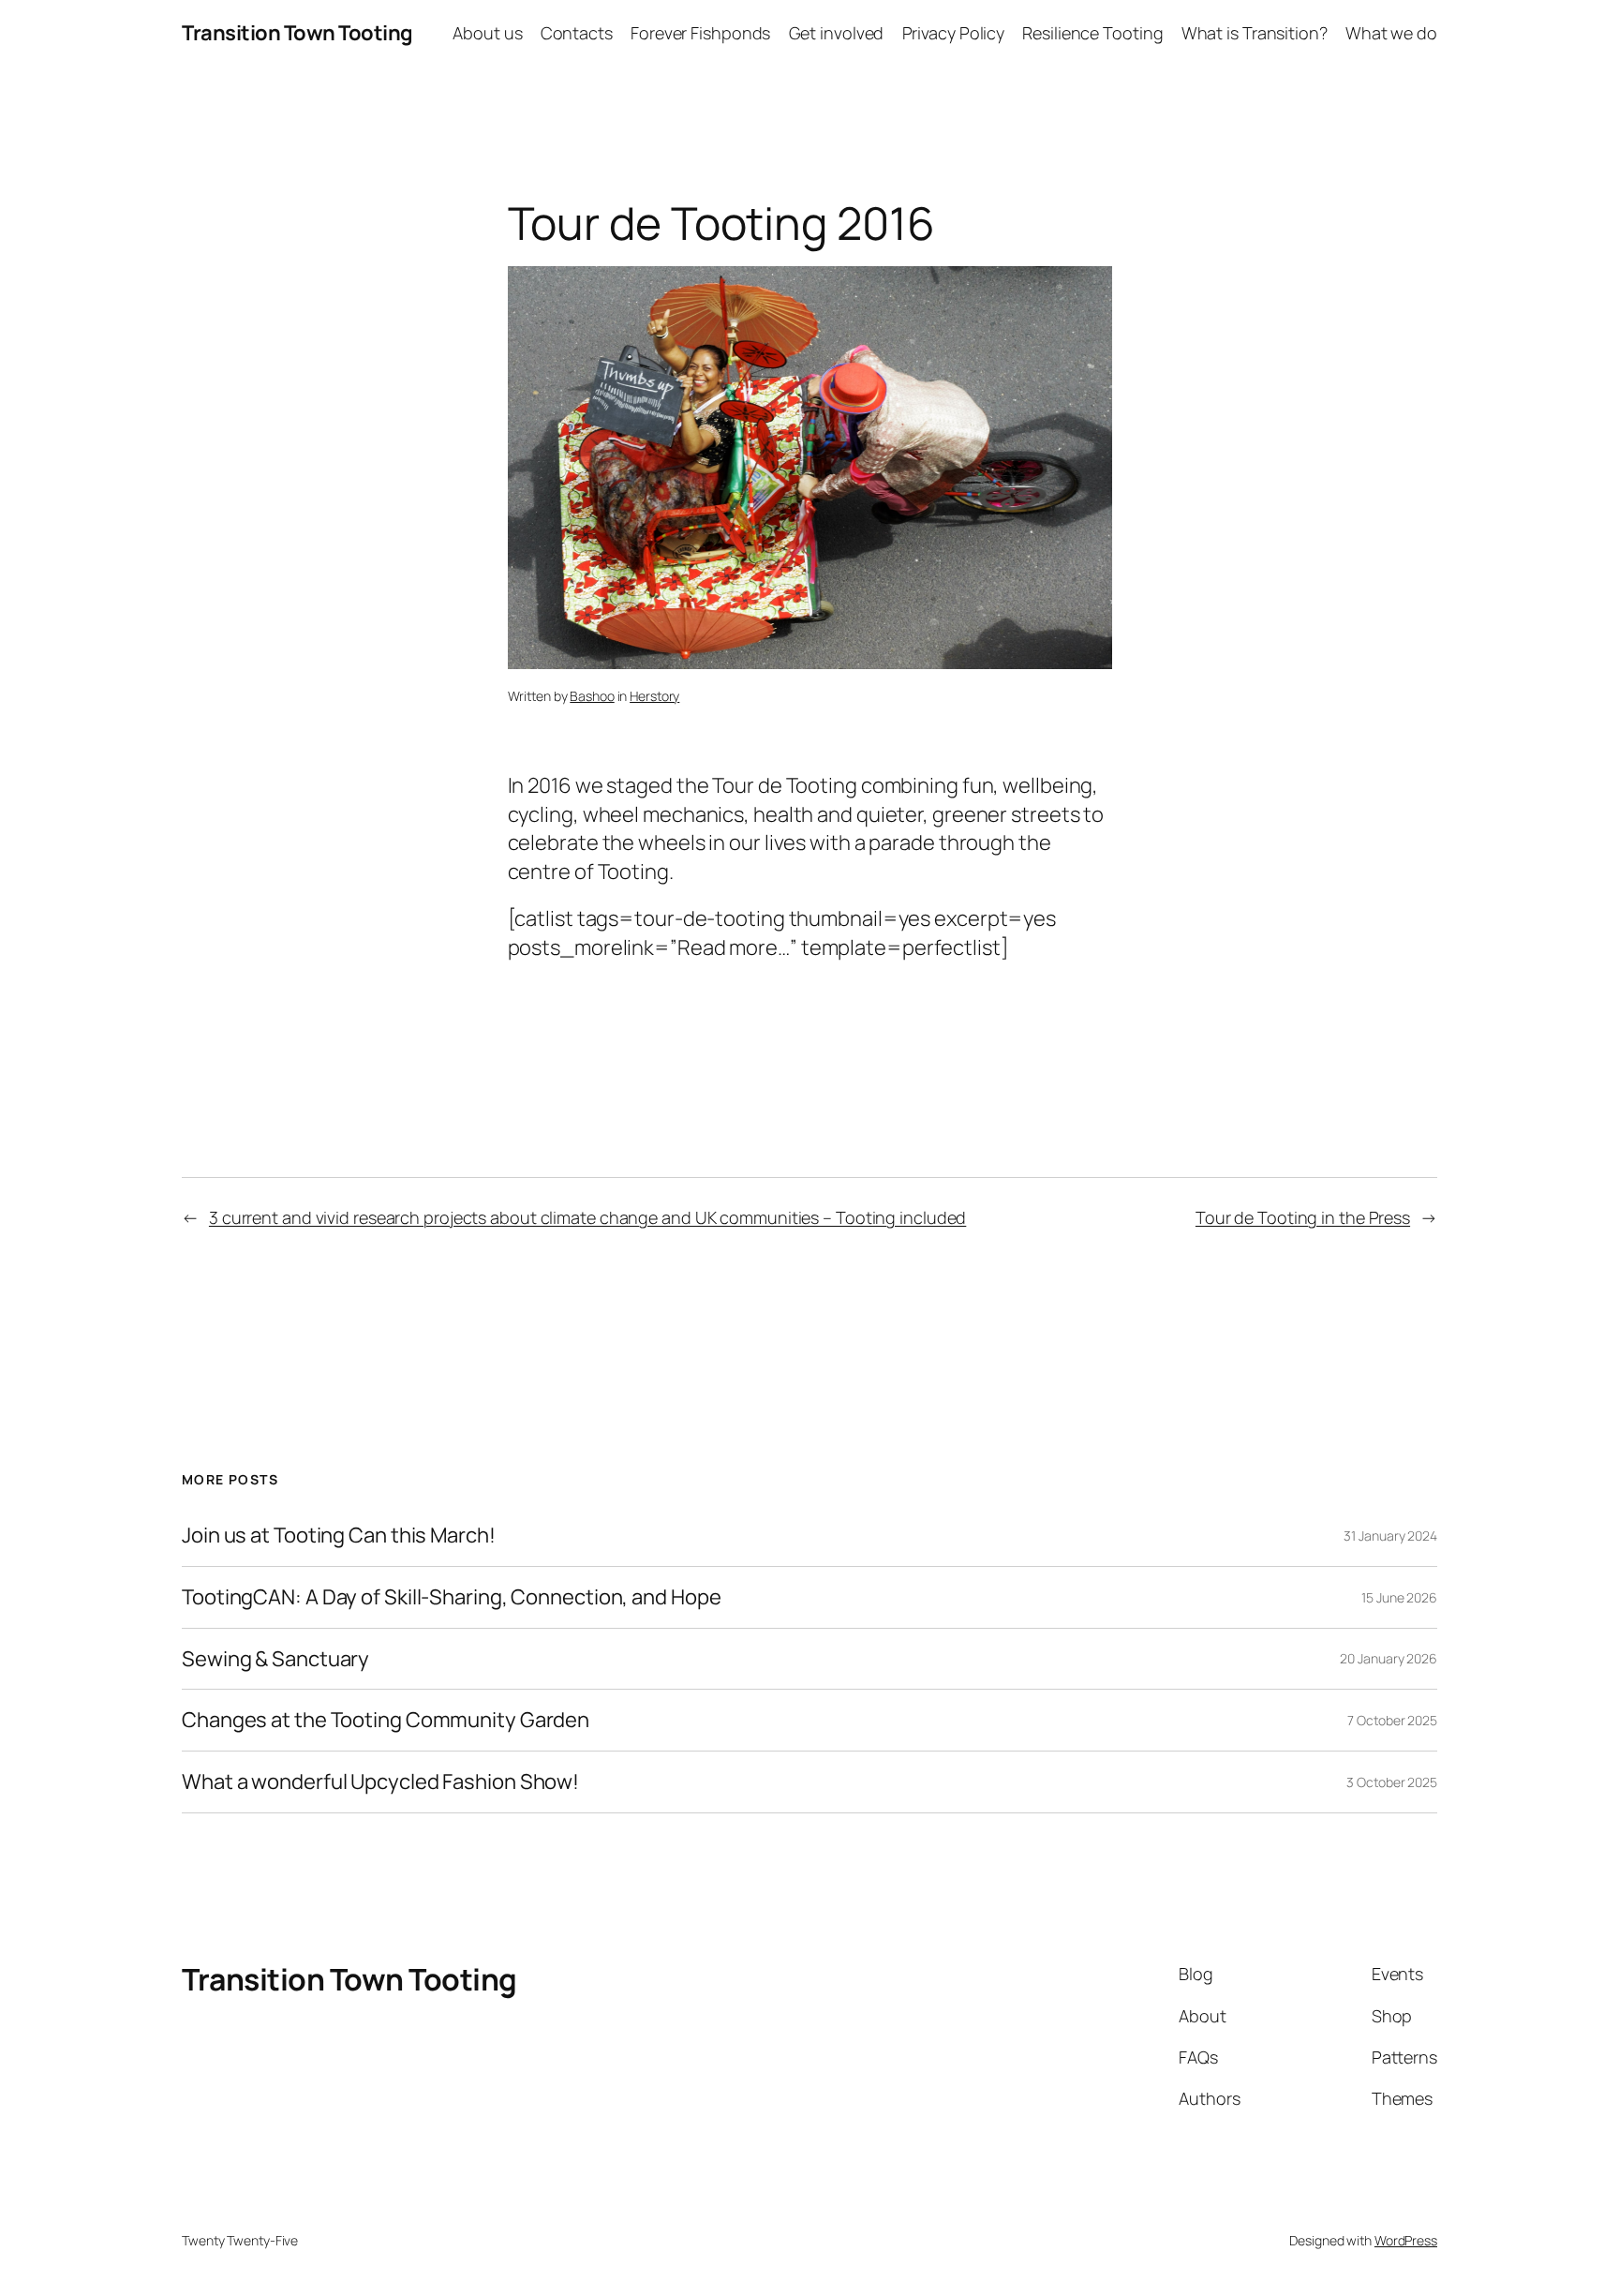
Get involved (837, 33)
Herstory (654, 696)
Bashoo (592, 696)
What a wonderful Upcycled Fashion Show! (380, 1782)
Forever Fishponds (700, 33)
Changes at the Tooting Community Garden (386, 1720)
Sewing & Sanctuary (275, 1659)
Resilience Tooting (1092, 33)
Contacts (577, 33)
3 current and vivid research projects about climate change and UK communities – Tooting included (587, 1217)
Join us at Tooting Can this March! (339, 1536)
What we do (1391, 33)
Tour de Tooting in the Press (1303, 1217)
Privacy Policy (954, 33)
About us (487, 33)
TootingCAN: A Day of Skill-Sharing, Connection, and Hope (451, 1597)
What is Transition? (1255, 33)
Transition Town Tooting (297, 33)
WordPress (1406, 2240)
